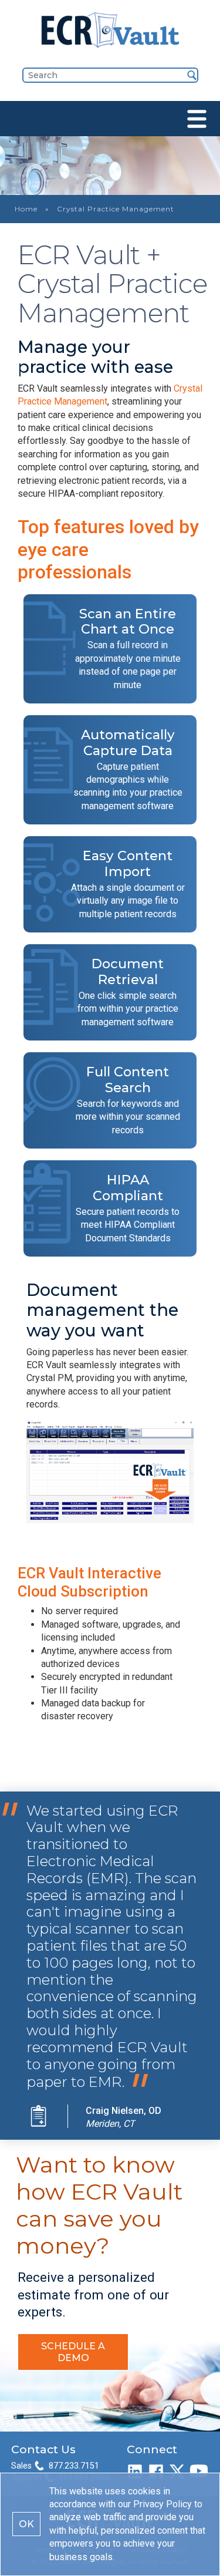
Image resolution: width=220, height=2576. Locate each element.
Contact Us (43, 2449)
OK (26, 2524)
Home (26, 209)
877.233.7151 (74, 2466)
